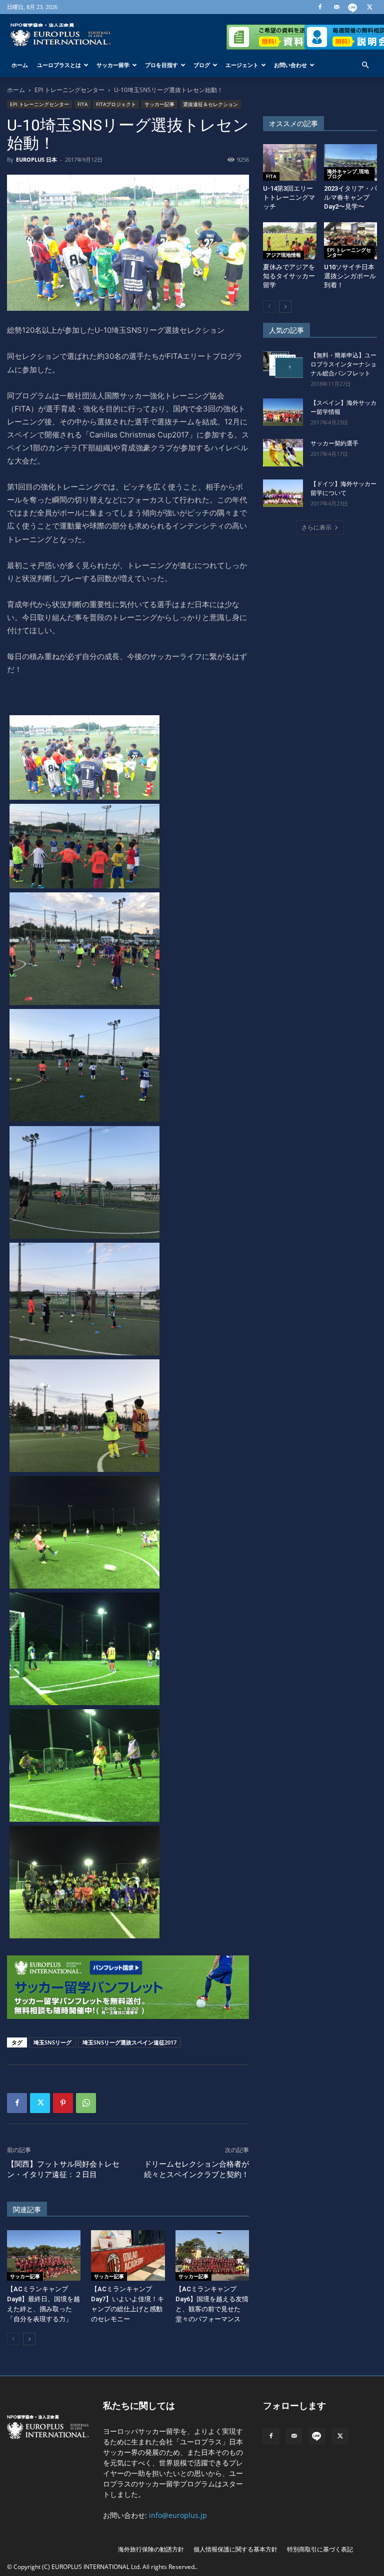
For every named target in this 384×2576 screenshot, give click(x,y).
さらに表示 (316, 527)
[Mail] (336, 7)
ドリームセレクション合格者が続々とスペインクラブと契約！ (196, 2169)
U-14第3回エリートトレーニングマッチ (289, 197)
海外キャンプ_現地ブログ (348, 174)
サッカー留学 (113, 65)
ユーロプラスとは (59, 65)
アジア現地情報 (283, 255)
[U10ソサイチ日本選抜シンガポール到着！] (351, 240)
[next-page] (29, 2339)
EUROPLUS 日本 (36, 159)
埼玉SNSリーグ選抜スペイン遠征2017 (129, 2042)
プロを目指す (161, 65)
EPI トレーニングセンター (69, 90)
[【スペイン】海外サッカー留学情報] (283, 412)
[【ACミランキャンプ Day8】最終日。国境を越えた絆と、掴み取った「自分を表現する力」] (44, 2255)
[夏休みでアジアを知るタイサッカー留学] (290, 240)
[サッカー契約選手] (283, 453)
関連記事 (27, 2210)
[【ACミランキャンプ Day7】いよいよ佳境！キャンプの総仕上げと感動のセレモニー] (128, 2255)
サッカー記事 (159, 104)
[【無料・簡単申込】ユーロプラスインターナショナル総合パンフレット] (283, 365)
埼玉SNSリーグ (52, 2042)
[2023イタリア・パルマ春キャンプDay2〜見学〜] (351, 162)
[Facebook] (320, 7)
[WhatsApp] (86, 2103)
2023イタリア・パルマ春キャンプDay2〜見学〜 (350, 197)
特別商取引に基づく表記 (320, 2549)
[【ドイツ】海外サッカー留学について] (283, 493)
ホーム (20, 65)
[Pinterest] (63, 2103)
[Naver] (353, 7)
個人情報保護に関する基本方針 (235, 2549)
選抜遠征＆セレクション (210, 104)
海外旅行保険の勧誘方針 (151, 2549)
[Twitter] (369, 7)
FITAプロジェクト (116, 104)
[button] (365, 65)
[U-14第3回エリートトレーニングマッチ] (290, 162)
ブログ (202, 65)
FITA (82, 104)
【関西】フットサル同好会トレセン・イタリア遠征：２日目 (63, 2169)
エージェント (242, 65)
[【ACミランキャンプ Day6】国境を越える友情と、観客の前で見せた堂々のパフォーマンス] (212, 2255)
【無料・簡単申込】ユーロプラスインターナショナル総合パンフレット (343, 364)
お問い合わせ (290, 65)
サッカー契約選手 (334, 443)
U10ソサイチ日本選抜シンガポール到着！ (350, 276)
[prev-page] (13, 2339)
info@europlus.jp (178, 2515)
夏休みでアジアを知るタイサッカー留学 (289, 276)
